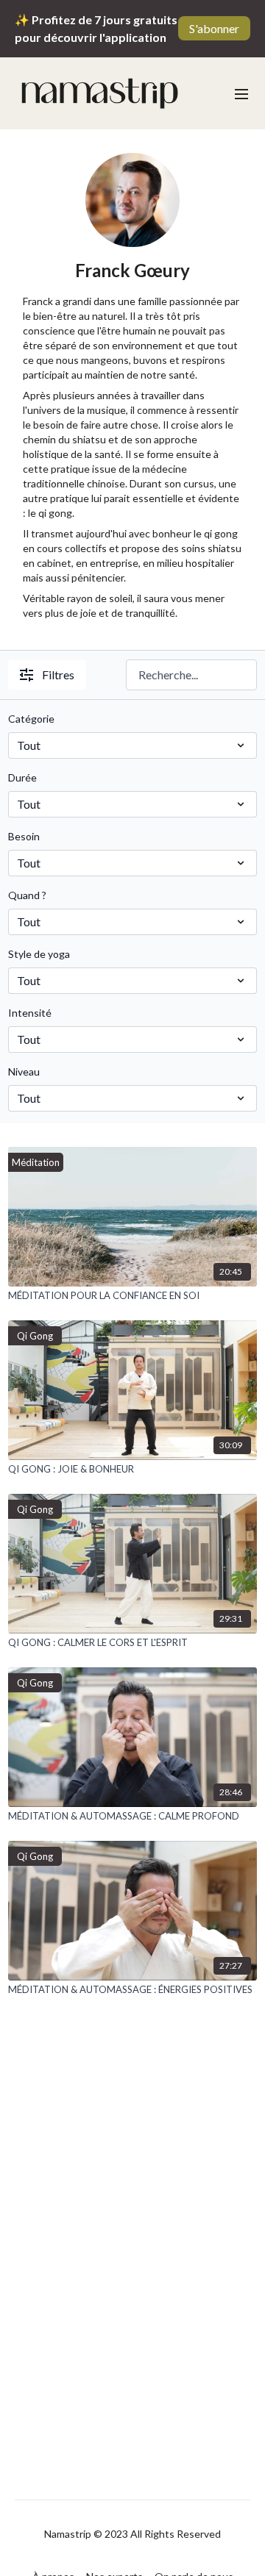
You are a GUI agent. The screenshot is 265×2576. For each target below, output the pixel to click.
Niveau (24, 1071)
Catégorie (31, 719)
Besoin (24, 836)
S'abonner (214, 28)
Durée (22, 777)
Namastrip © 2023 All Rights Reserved (132, 2534)
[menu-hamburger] (241, 93)
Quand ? (27, 895)
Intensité (30, 1013)
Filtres (58, 675)
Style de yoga (39, 954)
